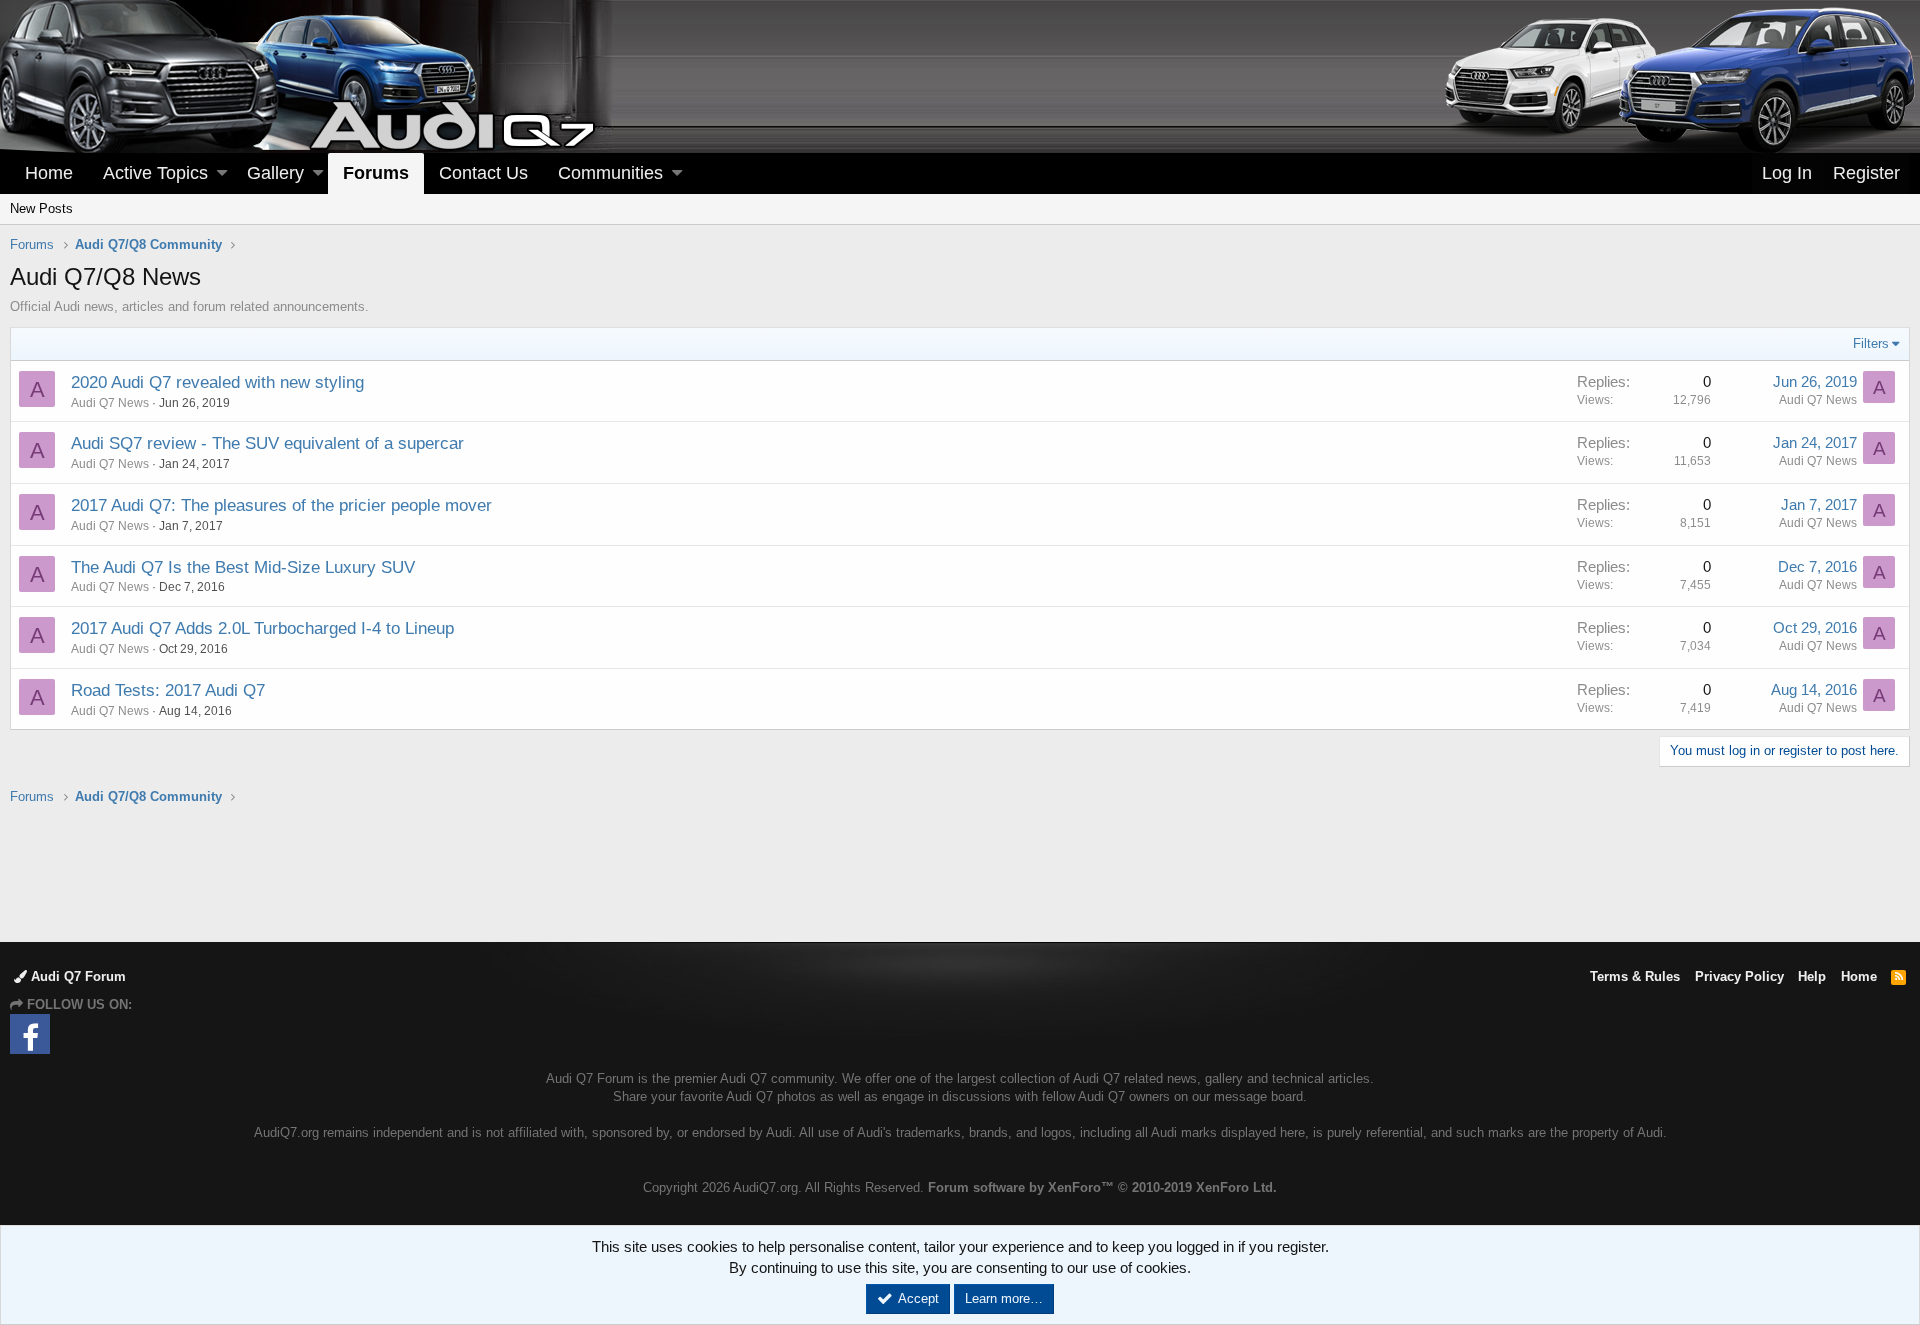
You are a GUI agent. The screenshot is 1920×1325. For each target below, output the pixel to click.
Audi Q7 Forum (76, 976)
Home (49, 173)
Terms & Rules (1635, 976)
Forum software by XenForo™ (1102, 1187)
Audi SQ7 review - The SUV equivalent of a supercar (267, 443)
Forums (376, 173)
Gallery (275, 173)
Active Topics (155, 173)
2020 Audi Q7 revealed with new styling (217, 382)
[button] (222, 173)
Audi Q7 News (110, 403)
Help (1812, 976)
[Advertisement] (960, 872)
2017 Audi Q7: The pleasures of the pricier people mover (281, 505)
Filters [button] (1871, 343)
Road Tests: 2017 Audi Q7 (168, 690)
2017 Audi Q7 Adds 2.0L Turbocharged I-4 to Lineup (262, 628)
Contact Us (483, 173)
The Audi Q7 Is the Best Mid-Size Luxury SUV (243, 567)
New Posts (41, 208)
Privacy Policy (1739, 976)
